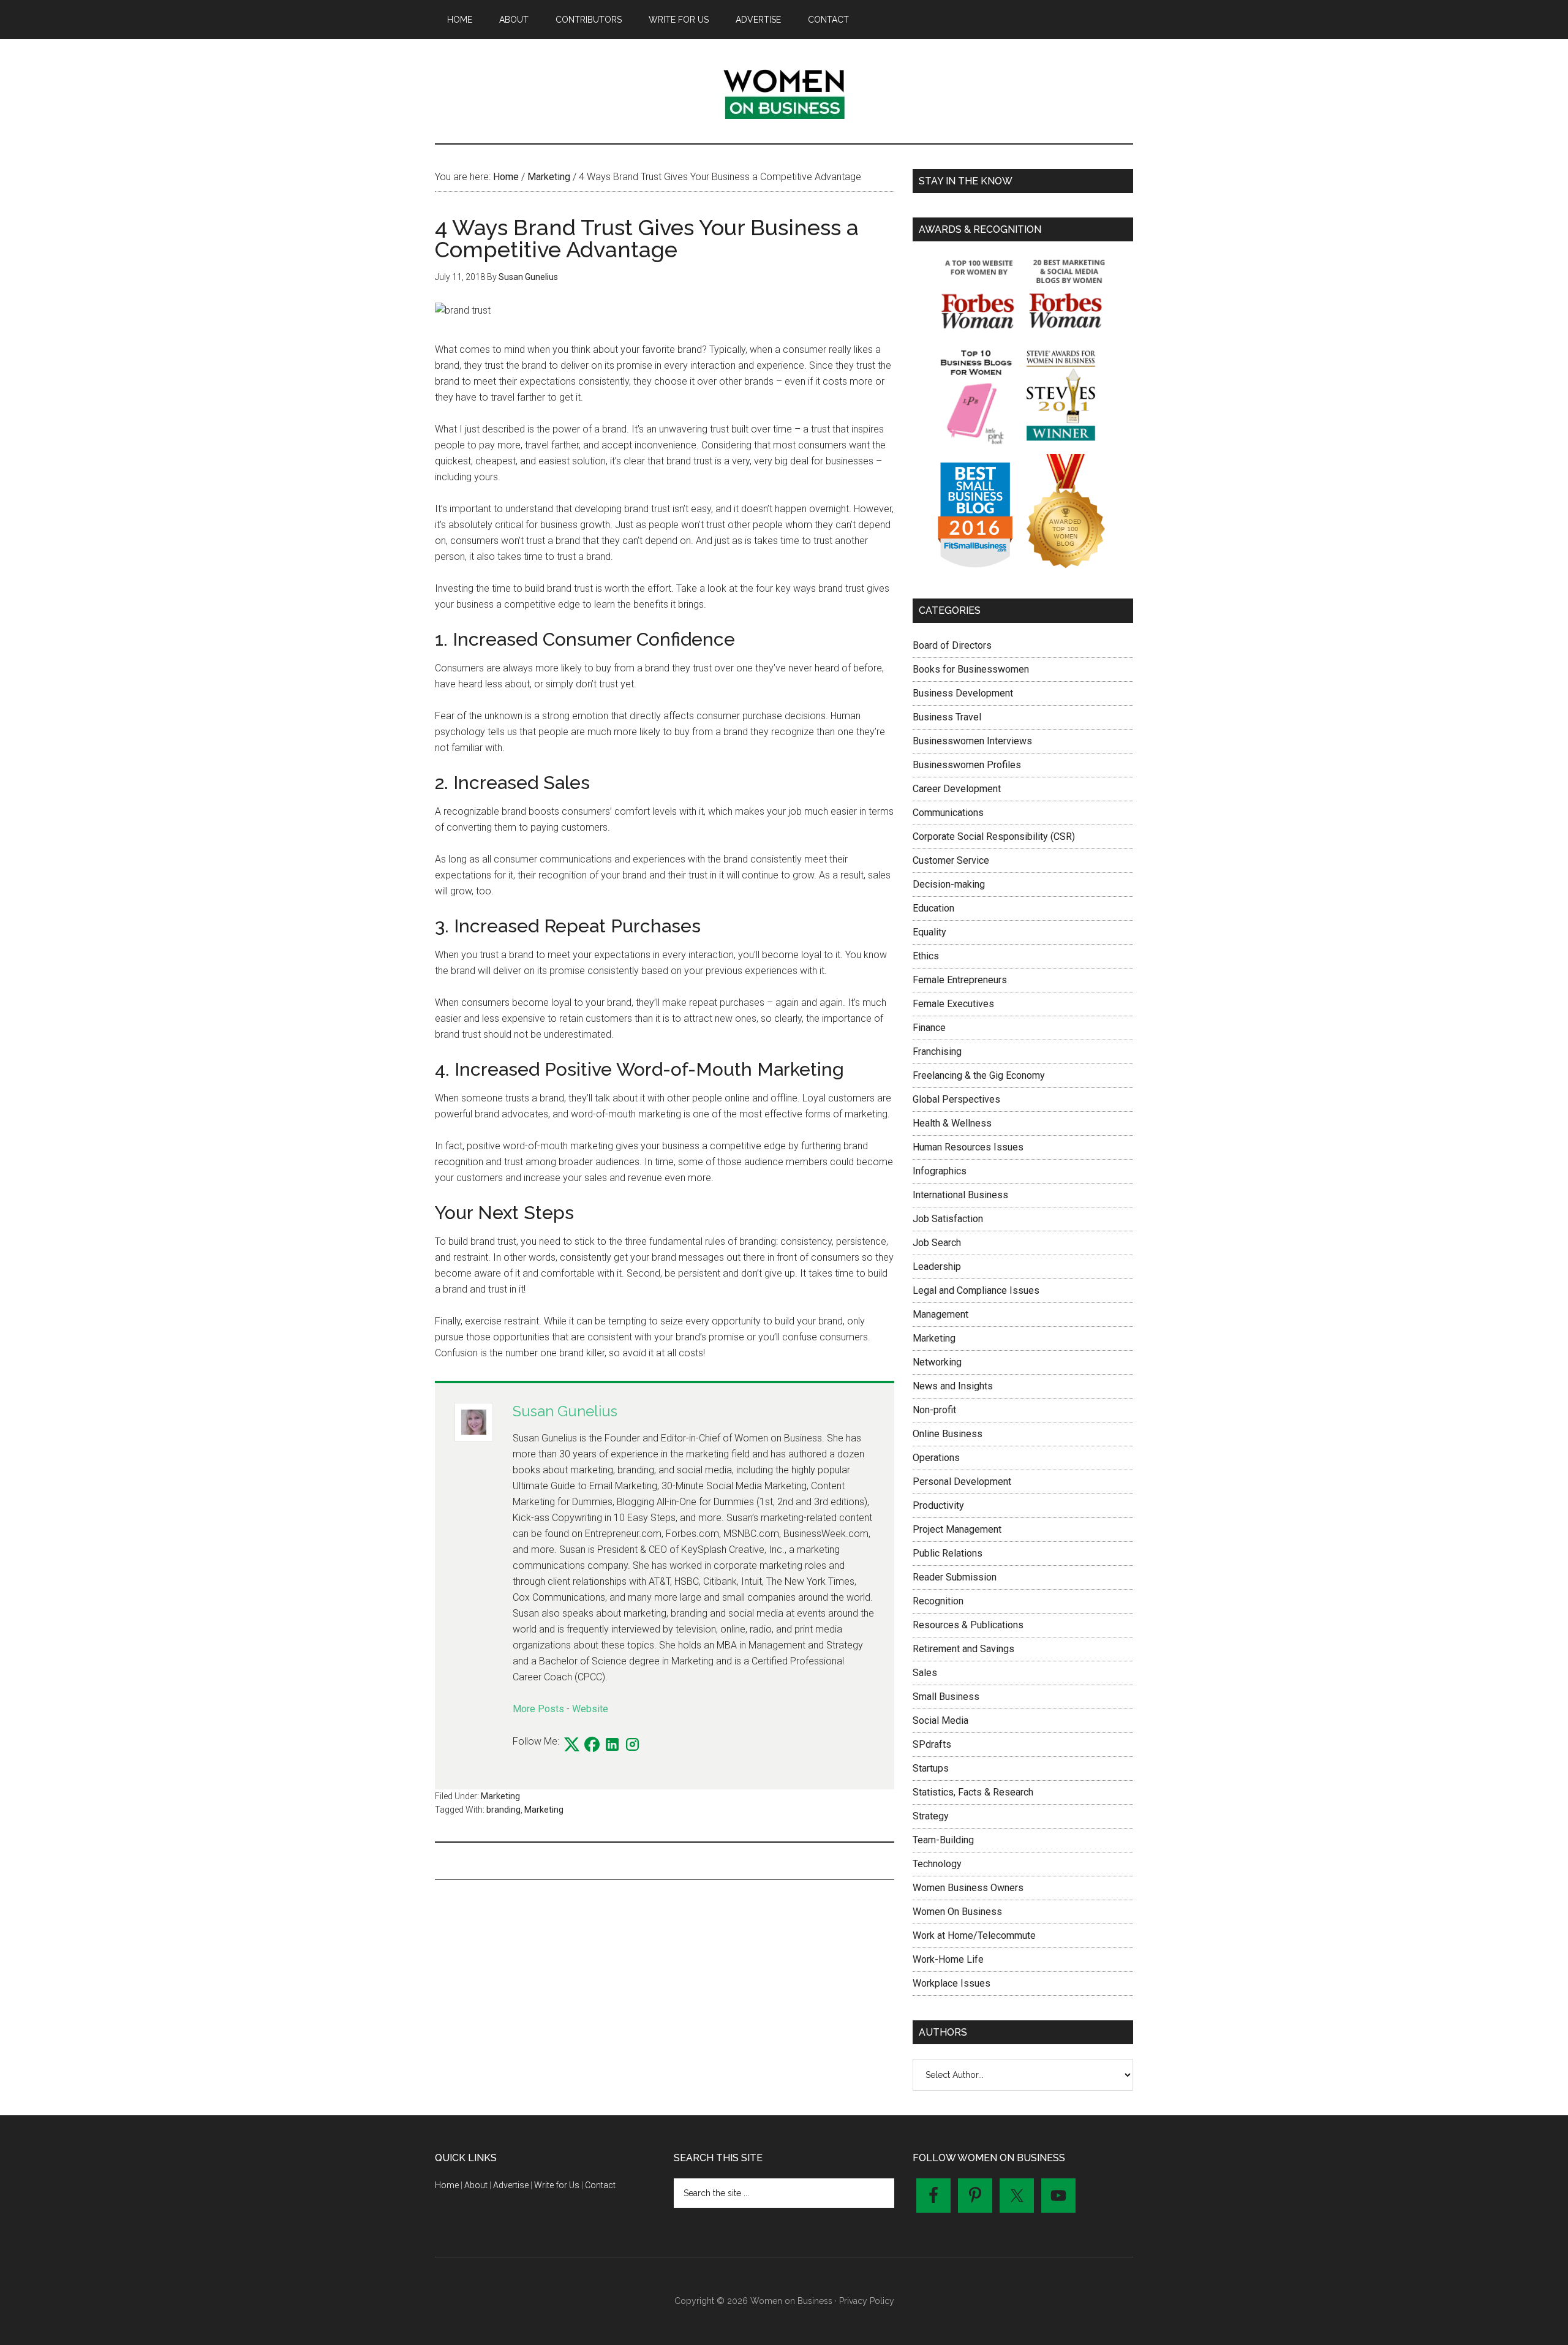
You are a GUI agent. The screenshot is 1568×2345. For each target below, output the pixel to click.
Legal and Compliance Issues (976, 1290)
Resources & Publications (968, 1625)
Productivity (938, 1505)
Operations (936, 1458)
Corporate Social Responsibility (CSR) (994, 836)
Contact (600, 2185)
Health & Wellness (952, 1123)
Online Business (948, 1434)
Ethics (926, 956)
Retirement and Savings (963, 1649)
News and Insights (953, 1386)
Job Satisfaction (948, 1219)
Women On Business (957, 1912)
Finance (929, 1028)
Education (933, 908)
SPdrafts (932, 1744)
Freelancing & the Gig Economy (979, 1075)
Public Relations (948, 1553)
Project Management (957, 1529)
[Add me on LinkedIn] (612, 1745)
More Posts (538, 1709)
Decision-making (949, 884)
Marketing (500, 1796)
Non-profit (934, 1410)
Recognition (938, 1601)
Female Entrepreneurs (960, 980)
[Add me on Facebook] (592, 1745)
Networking (937, 1362)
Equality (929, 932)
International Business (960, 1195)
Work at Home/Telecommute (974, 1935)
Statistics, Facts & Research (973, 1792)
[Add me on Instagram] (632, 1745)
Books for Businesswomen (971, 669)
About (476, 2185)
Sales (925, 1673)
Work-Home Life (948, 1959)
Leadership (937, 1267)
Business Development (963, 693)
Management (940, 1314)
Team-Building (943, 1840)
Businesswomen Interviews (972, 741)
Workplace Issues (952, 1983)
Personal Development (962, 1482)
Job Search (937, 1243)
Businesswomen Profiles (967, 765)
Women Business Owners (968, 1888)
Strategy (931, 1816)
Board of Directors (952, 645)
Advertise (511, 2185)
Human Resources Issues (968, 1147)
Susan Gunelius (565, 1411)
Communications (948, 813)
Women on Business (784, 91)
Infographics (940, 1171)
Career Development (957, 789)
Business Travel (947, 717)
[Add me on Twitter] (572, 1745)
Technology (937, 1864)
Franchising (937, 1052)
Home (447, 2185)
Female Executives (953, 1004)
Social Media (940, 1720)
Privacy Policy (867, 2301)
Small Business (946, 1697)
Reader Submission (955, 1577)
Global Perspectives (956, 1099)
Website (590, 1709)
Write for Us (557, 2185)
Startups (931, 1768)
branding (503, 1810)
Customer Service (951, 860)
